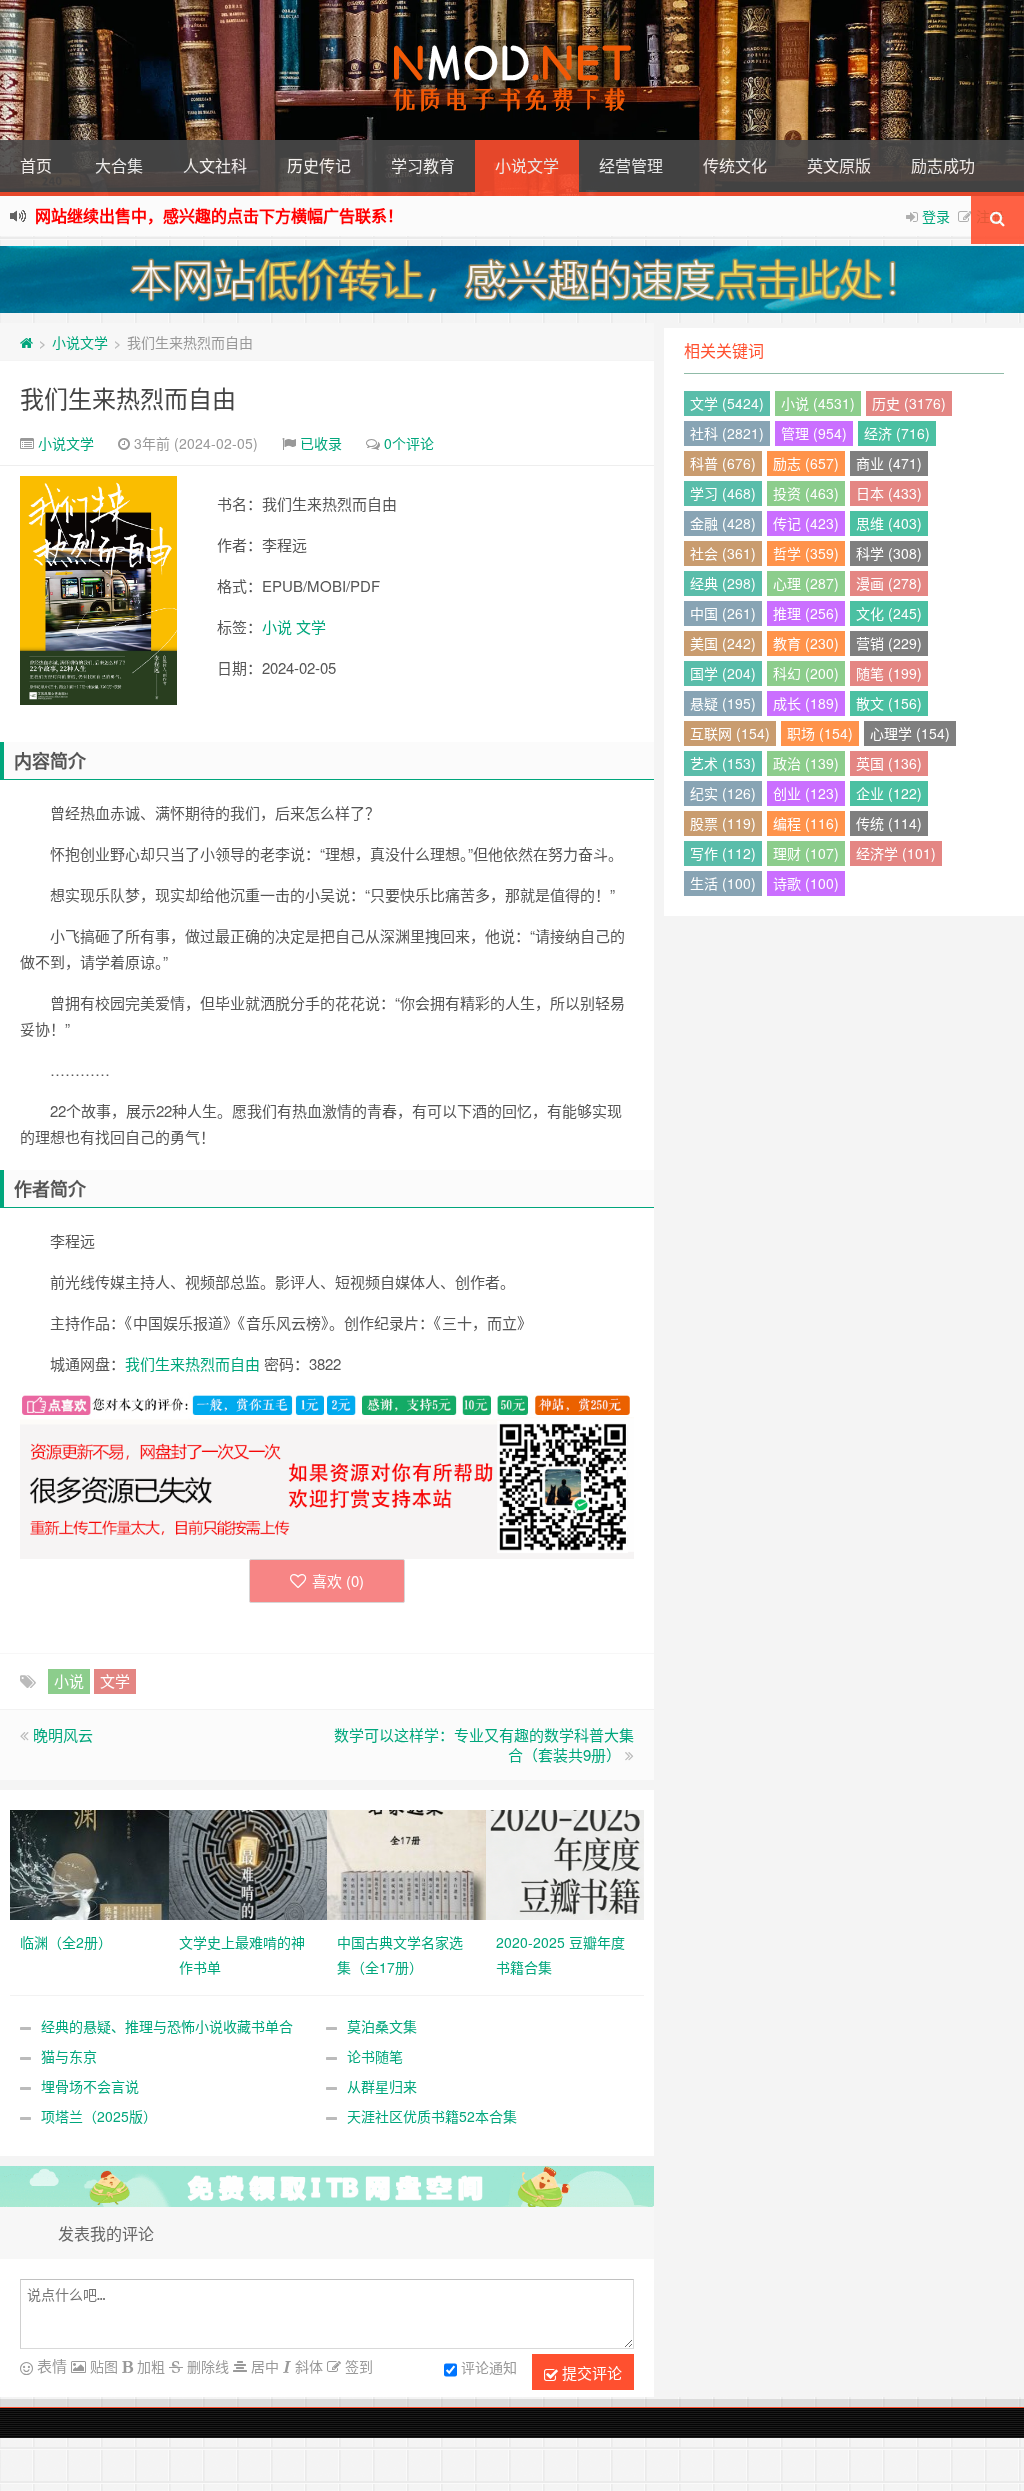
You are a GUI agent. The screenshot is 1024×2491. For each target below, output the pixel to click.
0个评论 (409, 443)
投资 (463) (806, 493)
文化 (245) (889, 613)
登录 (936, 216)
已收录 (321, 443)
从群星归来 (382, 2086)
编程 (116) (806, 823)
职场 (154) (820, 733)
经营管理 (631, 165)
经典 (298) (723, 583)
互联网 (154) (730, 733)
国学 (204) (723, 673)
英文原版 (839, 165)
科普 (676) (723, 463)
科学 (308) (889, 553)
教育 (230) (806, 643)
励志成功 (943, 165)
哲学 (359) (806, 553)
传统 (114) (889, 823)
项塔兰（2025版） (99, 2116)
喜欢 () (338, 1580)
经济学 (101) (896, 853)
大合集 (119, 165)
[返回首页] (26, 342)
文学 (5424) (727, 403)
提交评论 (590, 2372)
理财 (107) (806, 853)
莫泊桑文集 (382, 2026)
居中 (263, 2366)
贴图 (102, 2366)
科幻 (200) (806, 673)
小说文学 (527, 165)
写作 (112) (723, 853)
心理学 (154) (910, 733)
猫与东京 (69, 2056)
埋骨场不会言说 (90, 2086)
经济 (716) (897, 433)
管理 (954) (814, 433)
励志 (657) (806, 463)
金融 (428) (723, 523)
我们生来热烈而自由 (128, 397)
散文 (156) (889, 703)
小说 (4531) (818, 403)
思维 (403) (889, 523)
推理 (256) (806, 613)
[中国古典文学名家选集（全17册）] (406, 1863)
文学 (311, 626)
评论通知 (489, 2368)
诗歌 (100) (806, 883)
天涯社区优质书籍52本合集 (432, 2116)
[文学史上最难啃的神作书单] (248, 1863)
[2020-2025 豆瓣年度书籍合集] (565, 1863)
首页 (36, 165)
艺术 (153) (723, 763)
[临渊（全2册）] (89, 1863)
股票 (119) (723, 823)
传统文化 (735, 165)
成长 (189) (806, 703)
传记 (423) (806, 523)
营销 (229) (889, 643)
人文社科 (215, 165)
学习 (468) (723, 493)
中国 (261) (723, 613)
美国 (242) (723, 643)
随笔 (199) (889, 673)
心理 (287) (806, 583)
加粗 (149, 2366)
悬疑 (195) (723, 703)
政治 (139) (806, 763)
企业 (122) (889, 793)
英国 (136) (889, 763)
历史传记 (319, 165)
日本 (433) (889, 493)
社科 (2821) (727, 433)
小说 (277, 626)
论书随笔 (375, 2056)
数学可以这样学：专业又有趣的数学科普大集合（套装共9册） (484, 1744)
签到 (357, 2366)
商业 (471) (889, 463)
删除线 (206, 2366)
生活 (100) (723, 883)
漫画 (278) (889, 583)
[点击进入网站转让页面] (512, 279)
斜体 (307, 2366)
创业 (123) (806, 793)
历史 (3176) (909, 403)
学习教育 (423, 165)
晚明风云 (63, 1734)
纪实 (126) (723, 793)
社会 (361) (723, 553)
